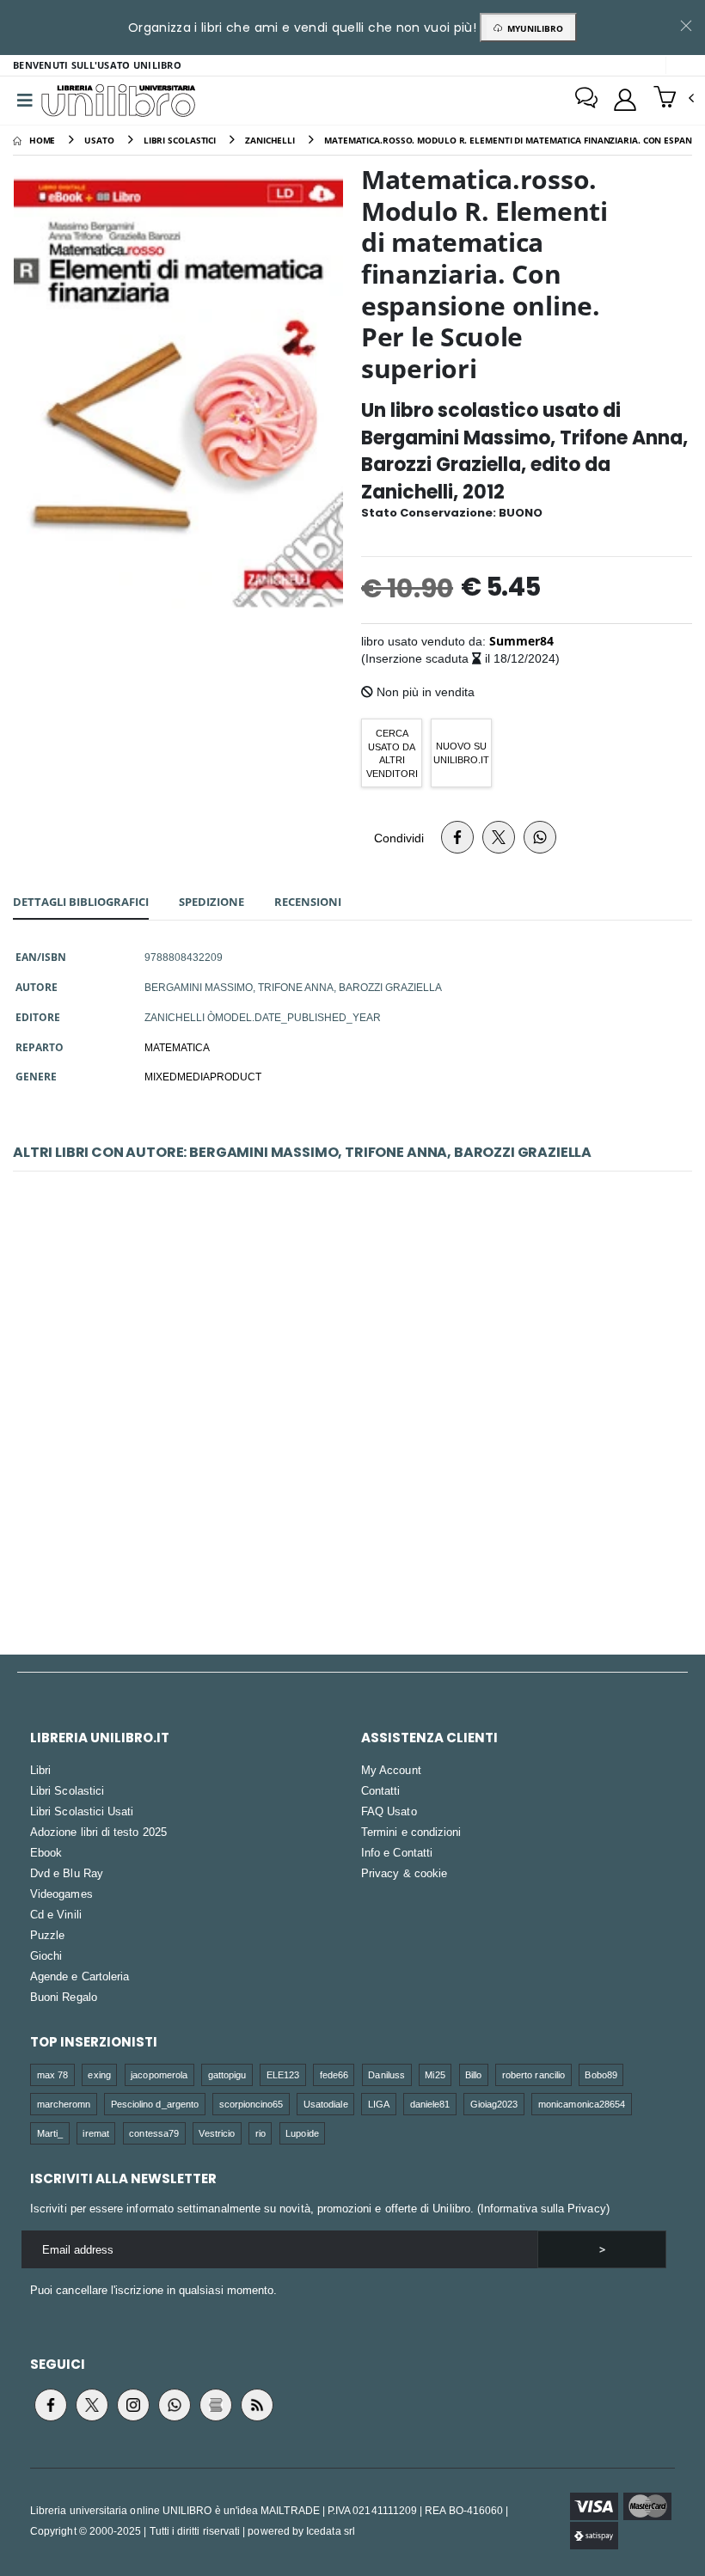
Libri (40, 1770)
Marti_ (50, 2133)
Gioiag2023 (494, 2104)
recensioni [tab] (308, 902)
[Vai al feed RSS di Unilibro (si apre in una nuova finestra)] (257, 2405)
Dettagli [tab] (81, 902)
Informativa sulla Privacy (543, 2208)
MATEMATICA (177, 1047)
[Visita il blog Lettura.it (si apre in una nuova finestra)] (216, 2405)
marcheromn (64, 2104)
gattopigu (227, 2074)
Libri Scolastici (67, 1790)
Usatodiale (326, 2104)
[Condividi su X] (499, 837)
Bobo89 (601, 2074)
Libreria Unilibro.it (100, 1738)
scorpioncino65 (251, 2104)
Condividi (399, 838)
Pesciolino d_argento (155, 2104)
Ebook (46, 1852)
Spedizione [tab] (211, 902)
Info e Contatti (397, 1852)
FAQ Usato (389, 1811)
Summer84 (521, 641)
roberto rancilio (533, 2074)
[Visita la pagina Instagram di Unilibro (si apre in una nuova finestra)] (133, 2405)
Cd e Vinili (56, 1914)
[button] (674, 99)
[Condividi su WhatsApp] (540, 837)
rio (261, 2133)
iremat (95, 2133)
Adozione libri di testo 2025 (98, 1832)
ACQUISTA (360, 1545)
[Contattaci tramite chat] (586, 100)
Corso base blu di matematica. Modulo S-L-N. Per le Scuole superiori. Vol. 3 (353, 1421)
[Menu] (25, 101)
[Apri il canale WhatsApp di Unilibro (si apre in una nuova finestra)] (175, 2405)
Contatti (381, 1790)
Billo (473, 2074)
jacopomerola (159, 2074)
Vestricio (217, 2133)
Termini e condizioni (411, 1832)
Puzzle (47, 1935)
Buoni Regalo (64, 1997)
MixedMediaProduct (203, 1076)
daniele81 (430, 2104)
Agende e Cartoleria (80, 1976)
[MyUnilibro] (625, 100)
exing (99, 2074)
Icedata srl (331, 2531)
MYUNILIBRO (533, 28)
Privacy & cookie (404, 1873)
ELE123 (283, 2074)
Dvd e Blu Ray (67, 1873)
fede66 (334, 2074)
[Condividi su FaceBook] (457, 837)
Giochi (46, 1955)
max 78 (52, 2074)
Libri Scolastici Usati (82, 1811)
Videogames (61, 1894)
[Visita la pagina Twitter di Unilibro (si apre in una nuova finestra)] (92, 2405)
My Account (391, 1770)
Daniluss (386, 2074)
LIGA (379, 2104)
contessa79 (154, 2133)
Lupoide (302, 2133)
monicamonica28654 (582, 2104)
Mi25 (435, 2074)
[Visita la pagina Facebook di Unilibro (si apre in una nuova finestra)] (51, 2405)
